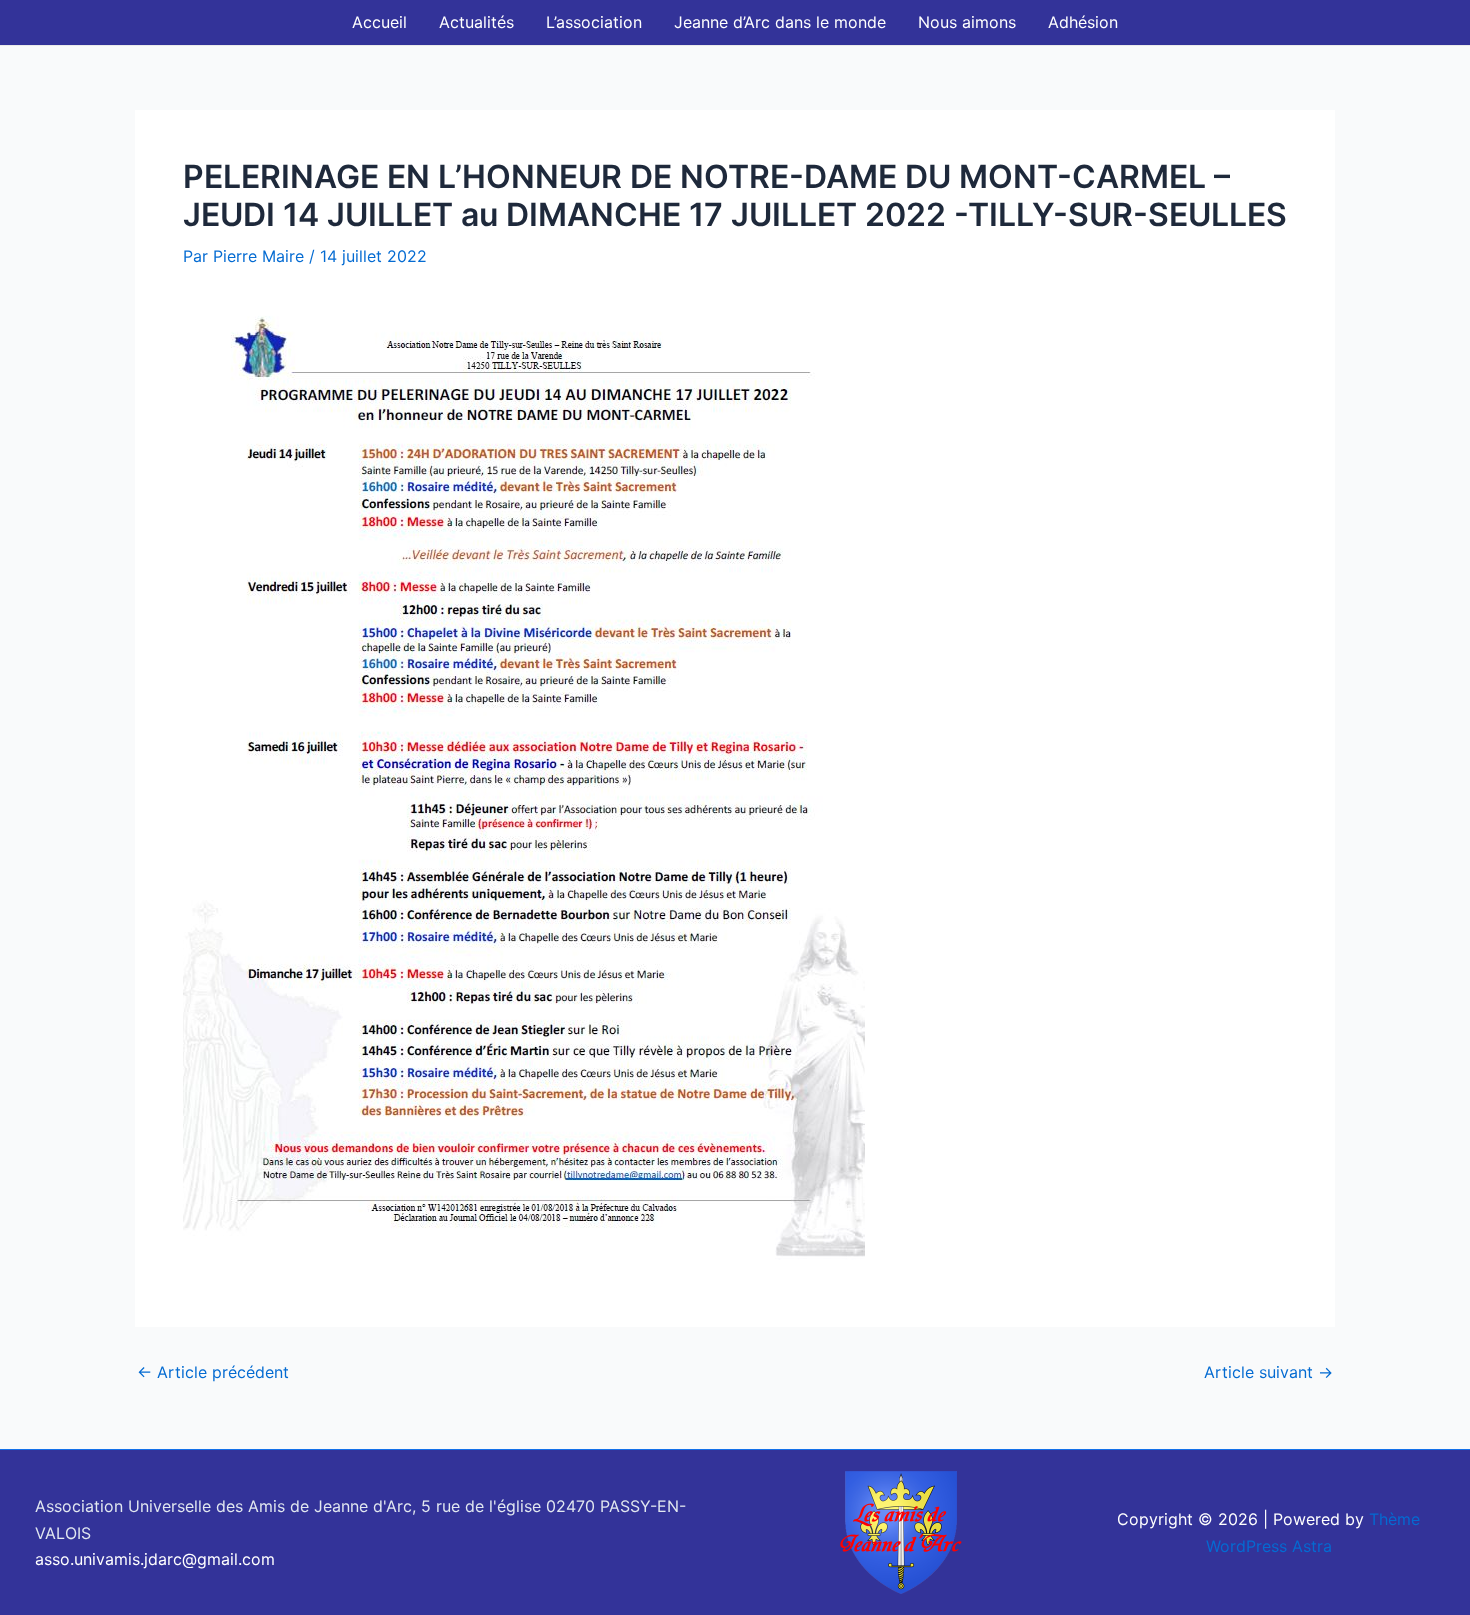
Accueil (379, 22)
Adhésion (1083, 22)
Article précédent (213, 1372)
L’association (594, 22)
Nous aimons (967, 22)
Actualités (476, 22)
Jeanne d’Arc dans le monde (780, 22)
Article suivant (1268, 1372)
